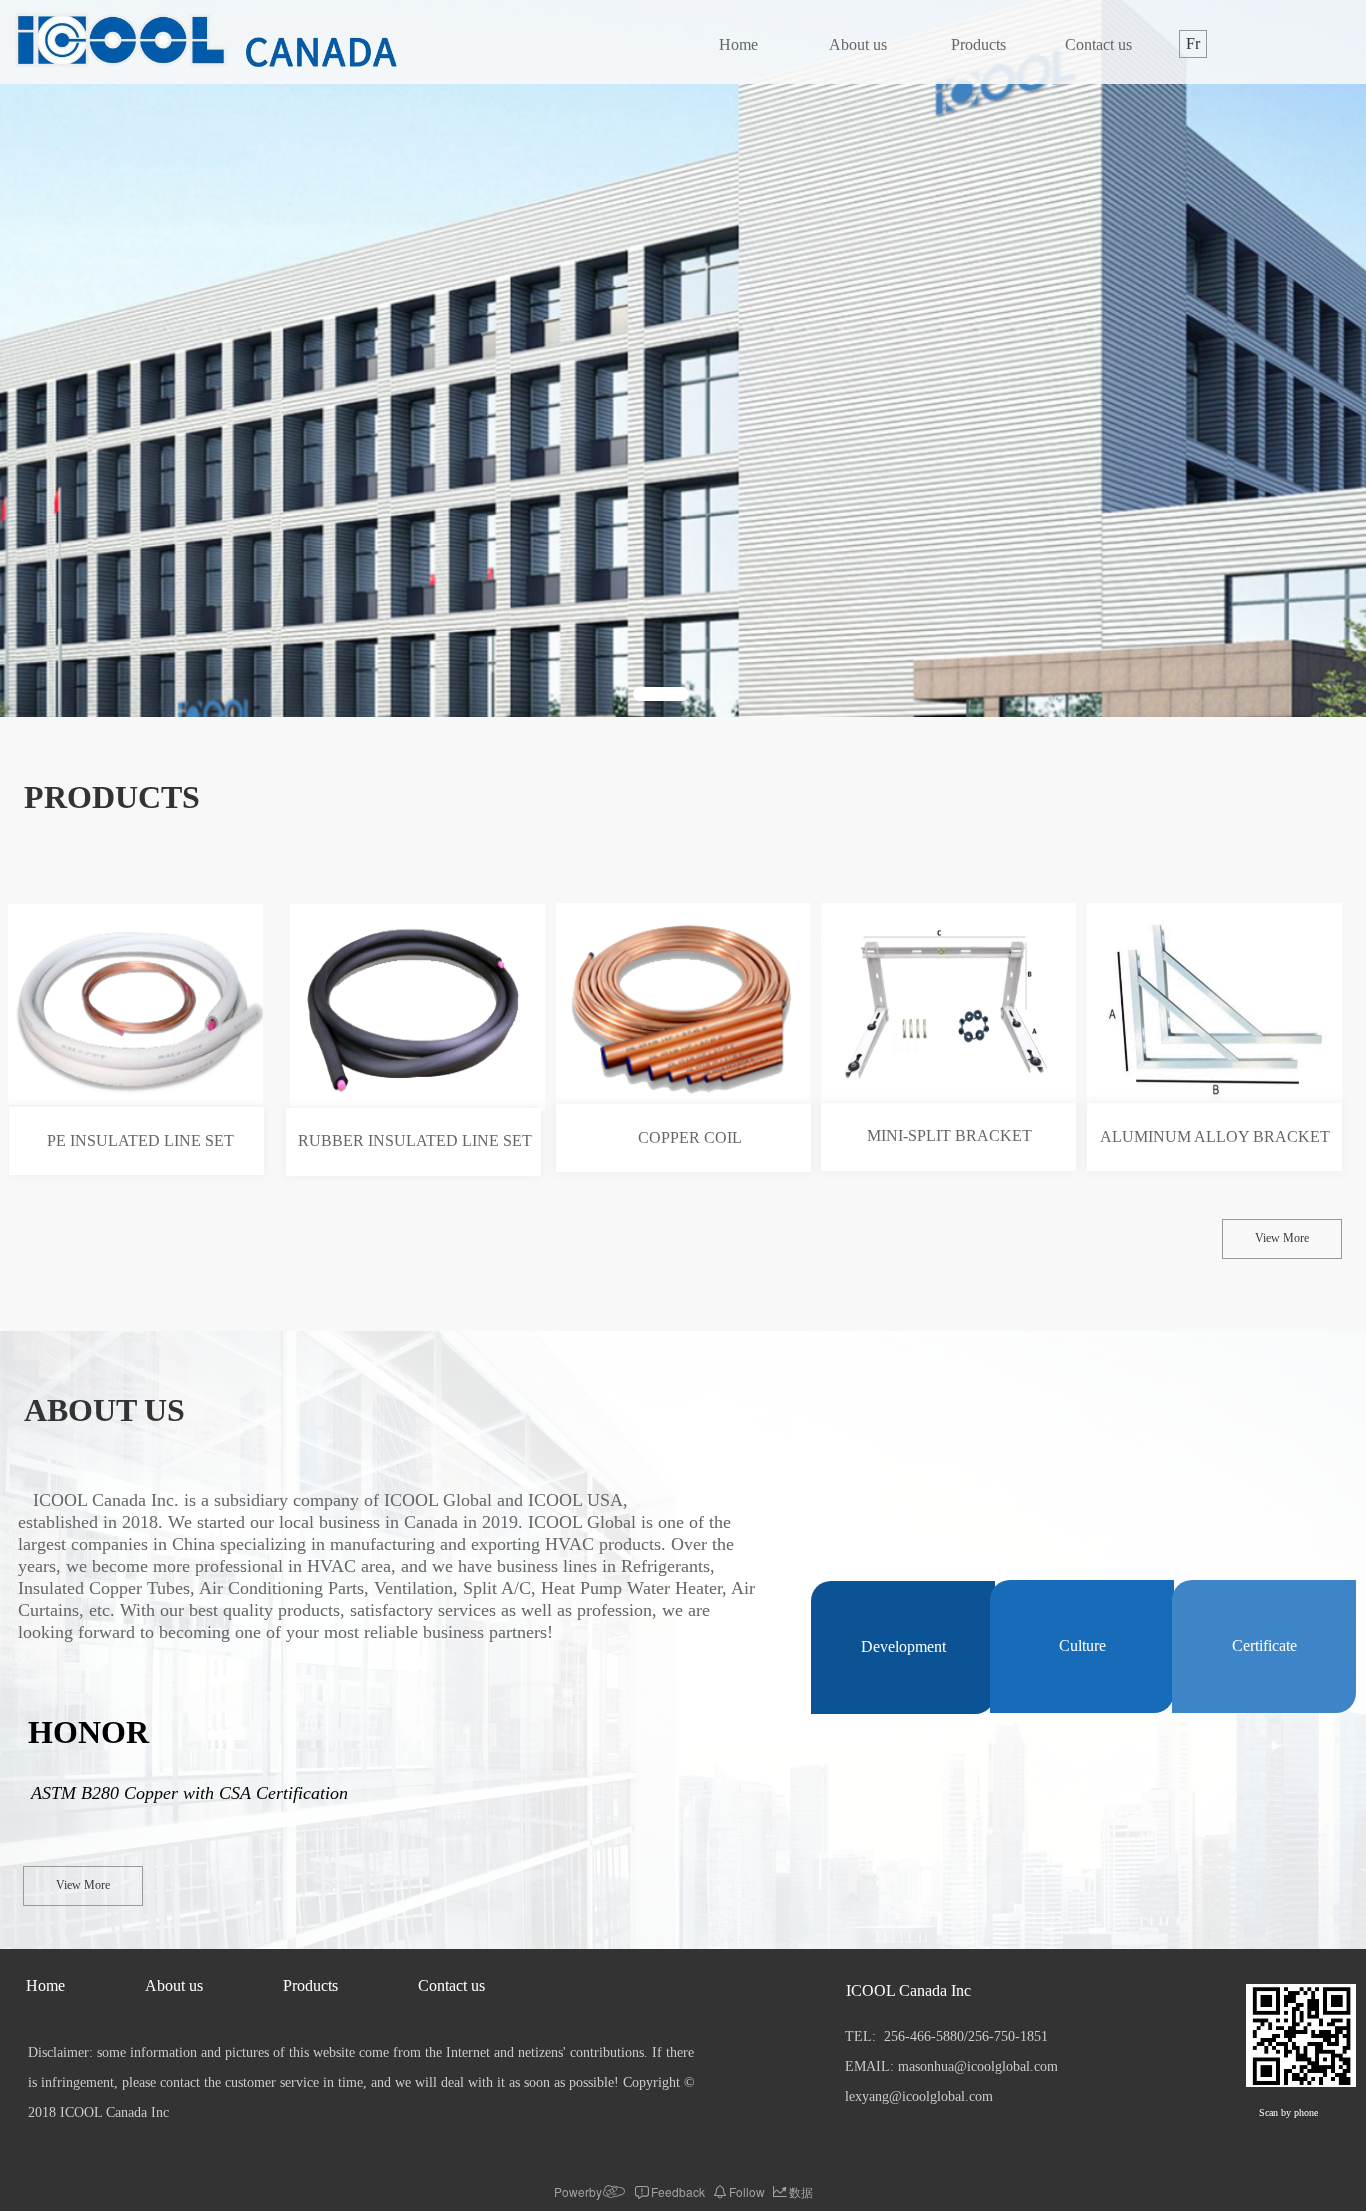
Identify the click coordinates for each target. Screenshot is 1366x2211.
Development (903, 1646)
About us (858, 44)
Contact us (1098, 44)
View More (1282, 1238)
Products (978, 44)
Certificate (1264, 1645)
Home (738, 44)
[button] (661, 694)
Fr (1193, 43)
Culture (1082, 1645)
